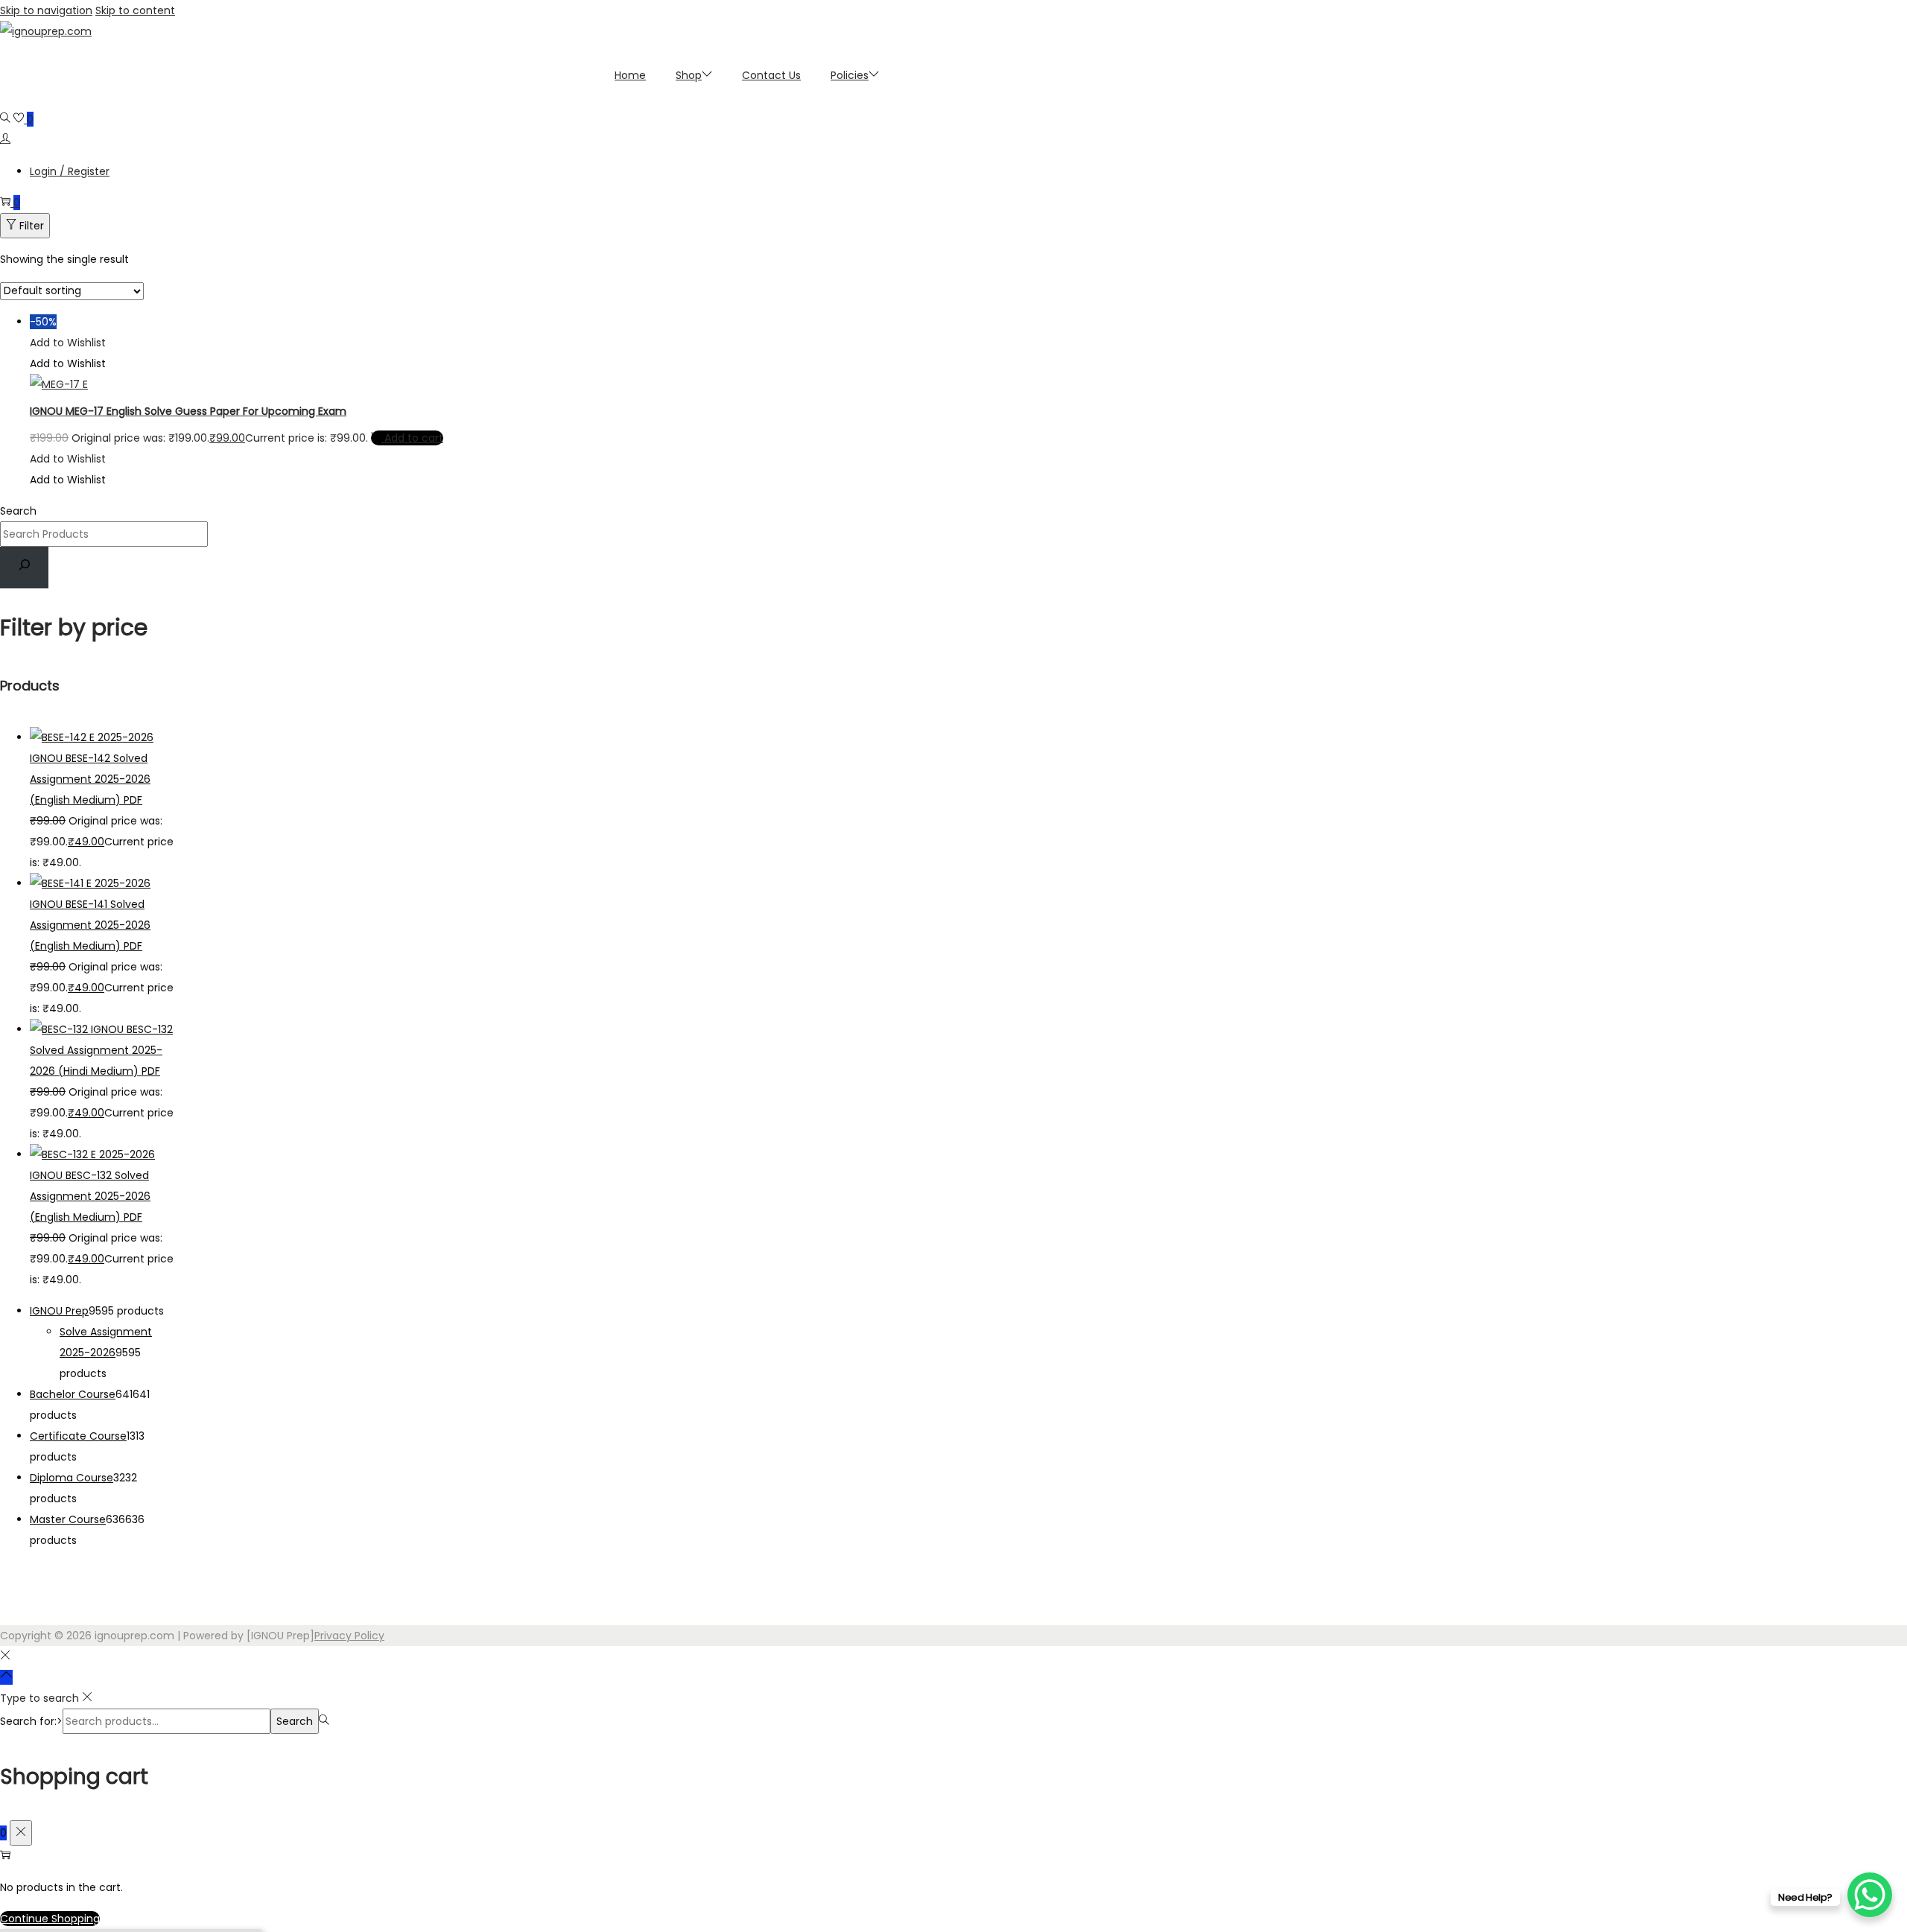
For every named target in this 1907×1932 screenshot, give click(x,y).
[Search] (24, 568)
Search (18, 511)
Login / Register (70, 171)
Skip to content (135, 10)
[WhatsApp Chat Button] (1870, 1895)
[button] (68, 343)
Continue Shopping (50, 1919)
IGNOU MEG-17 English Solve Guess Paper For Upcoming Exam (188, 411)
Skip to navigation (46, 10)
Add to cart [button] (414, 438)
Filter (32, 226)
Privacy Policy (349, 1636)
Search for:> (31, 1721)
